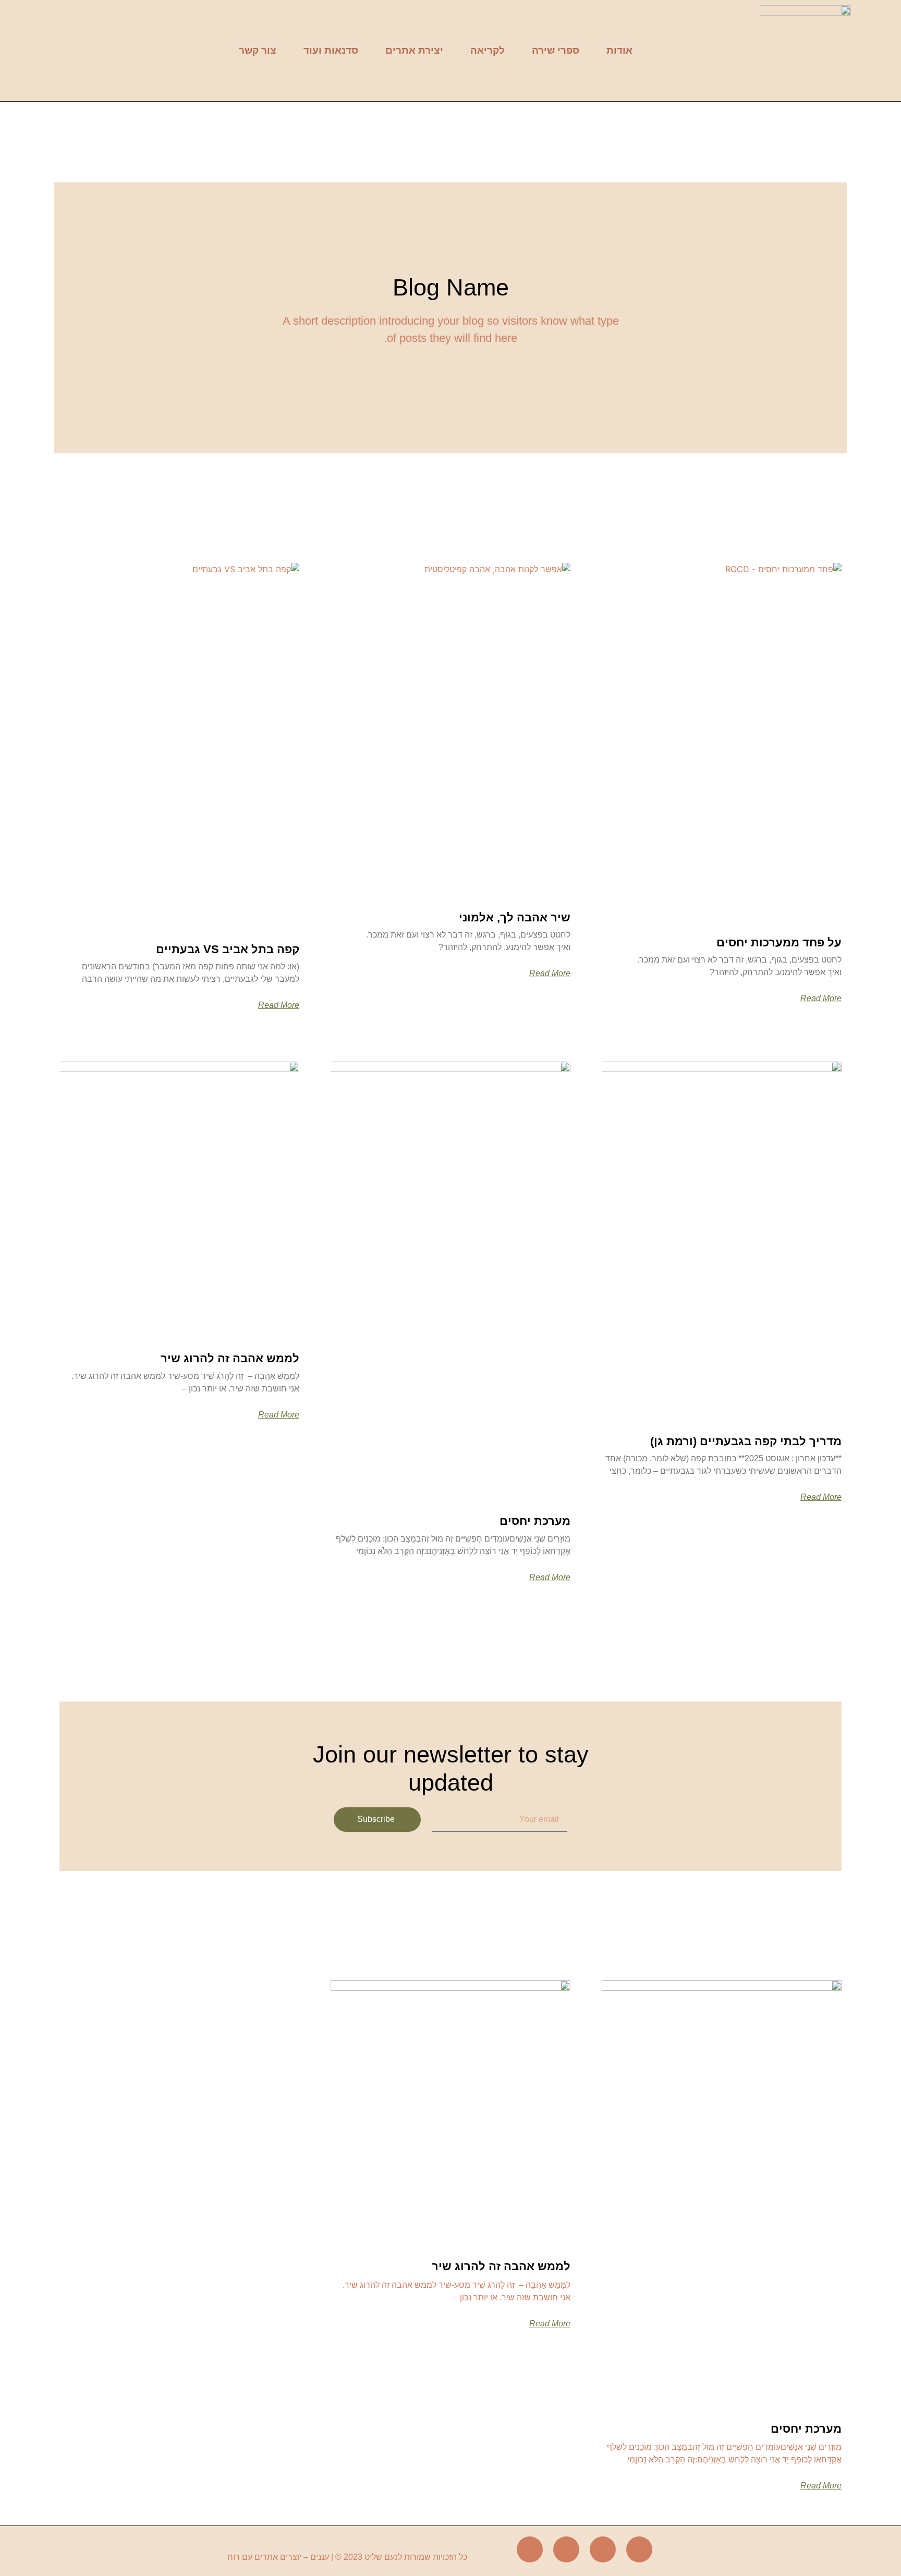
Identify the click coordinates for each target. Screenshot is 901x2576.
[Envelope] (566, 2549)
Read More (821, 999)
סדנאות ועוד (331, 50)
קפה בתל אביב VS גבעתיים (228, 949)
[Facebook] (639, 2549)
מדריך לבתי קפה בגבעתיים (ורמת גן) (746, 1441)
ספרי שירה (556, 50)
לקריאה (488, 50)
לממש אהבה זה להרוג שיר (230, 1358)
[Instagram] (603, 2549)
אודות (619, 50)
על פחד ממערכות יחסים (779, 942)
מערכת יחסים (535, 1521)
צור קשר (258, 50)
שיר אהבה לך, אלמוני (515, 917)
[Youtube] (530, 2549)
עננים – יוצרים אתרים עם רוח (278, 2557)
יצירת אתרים (414, 50)
